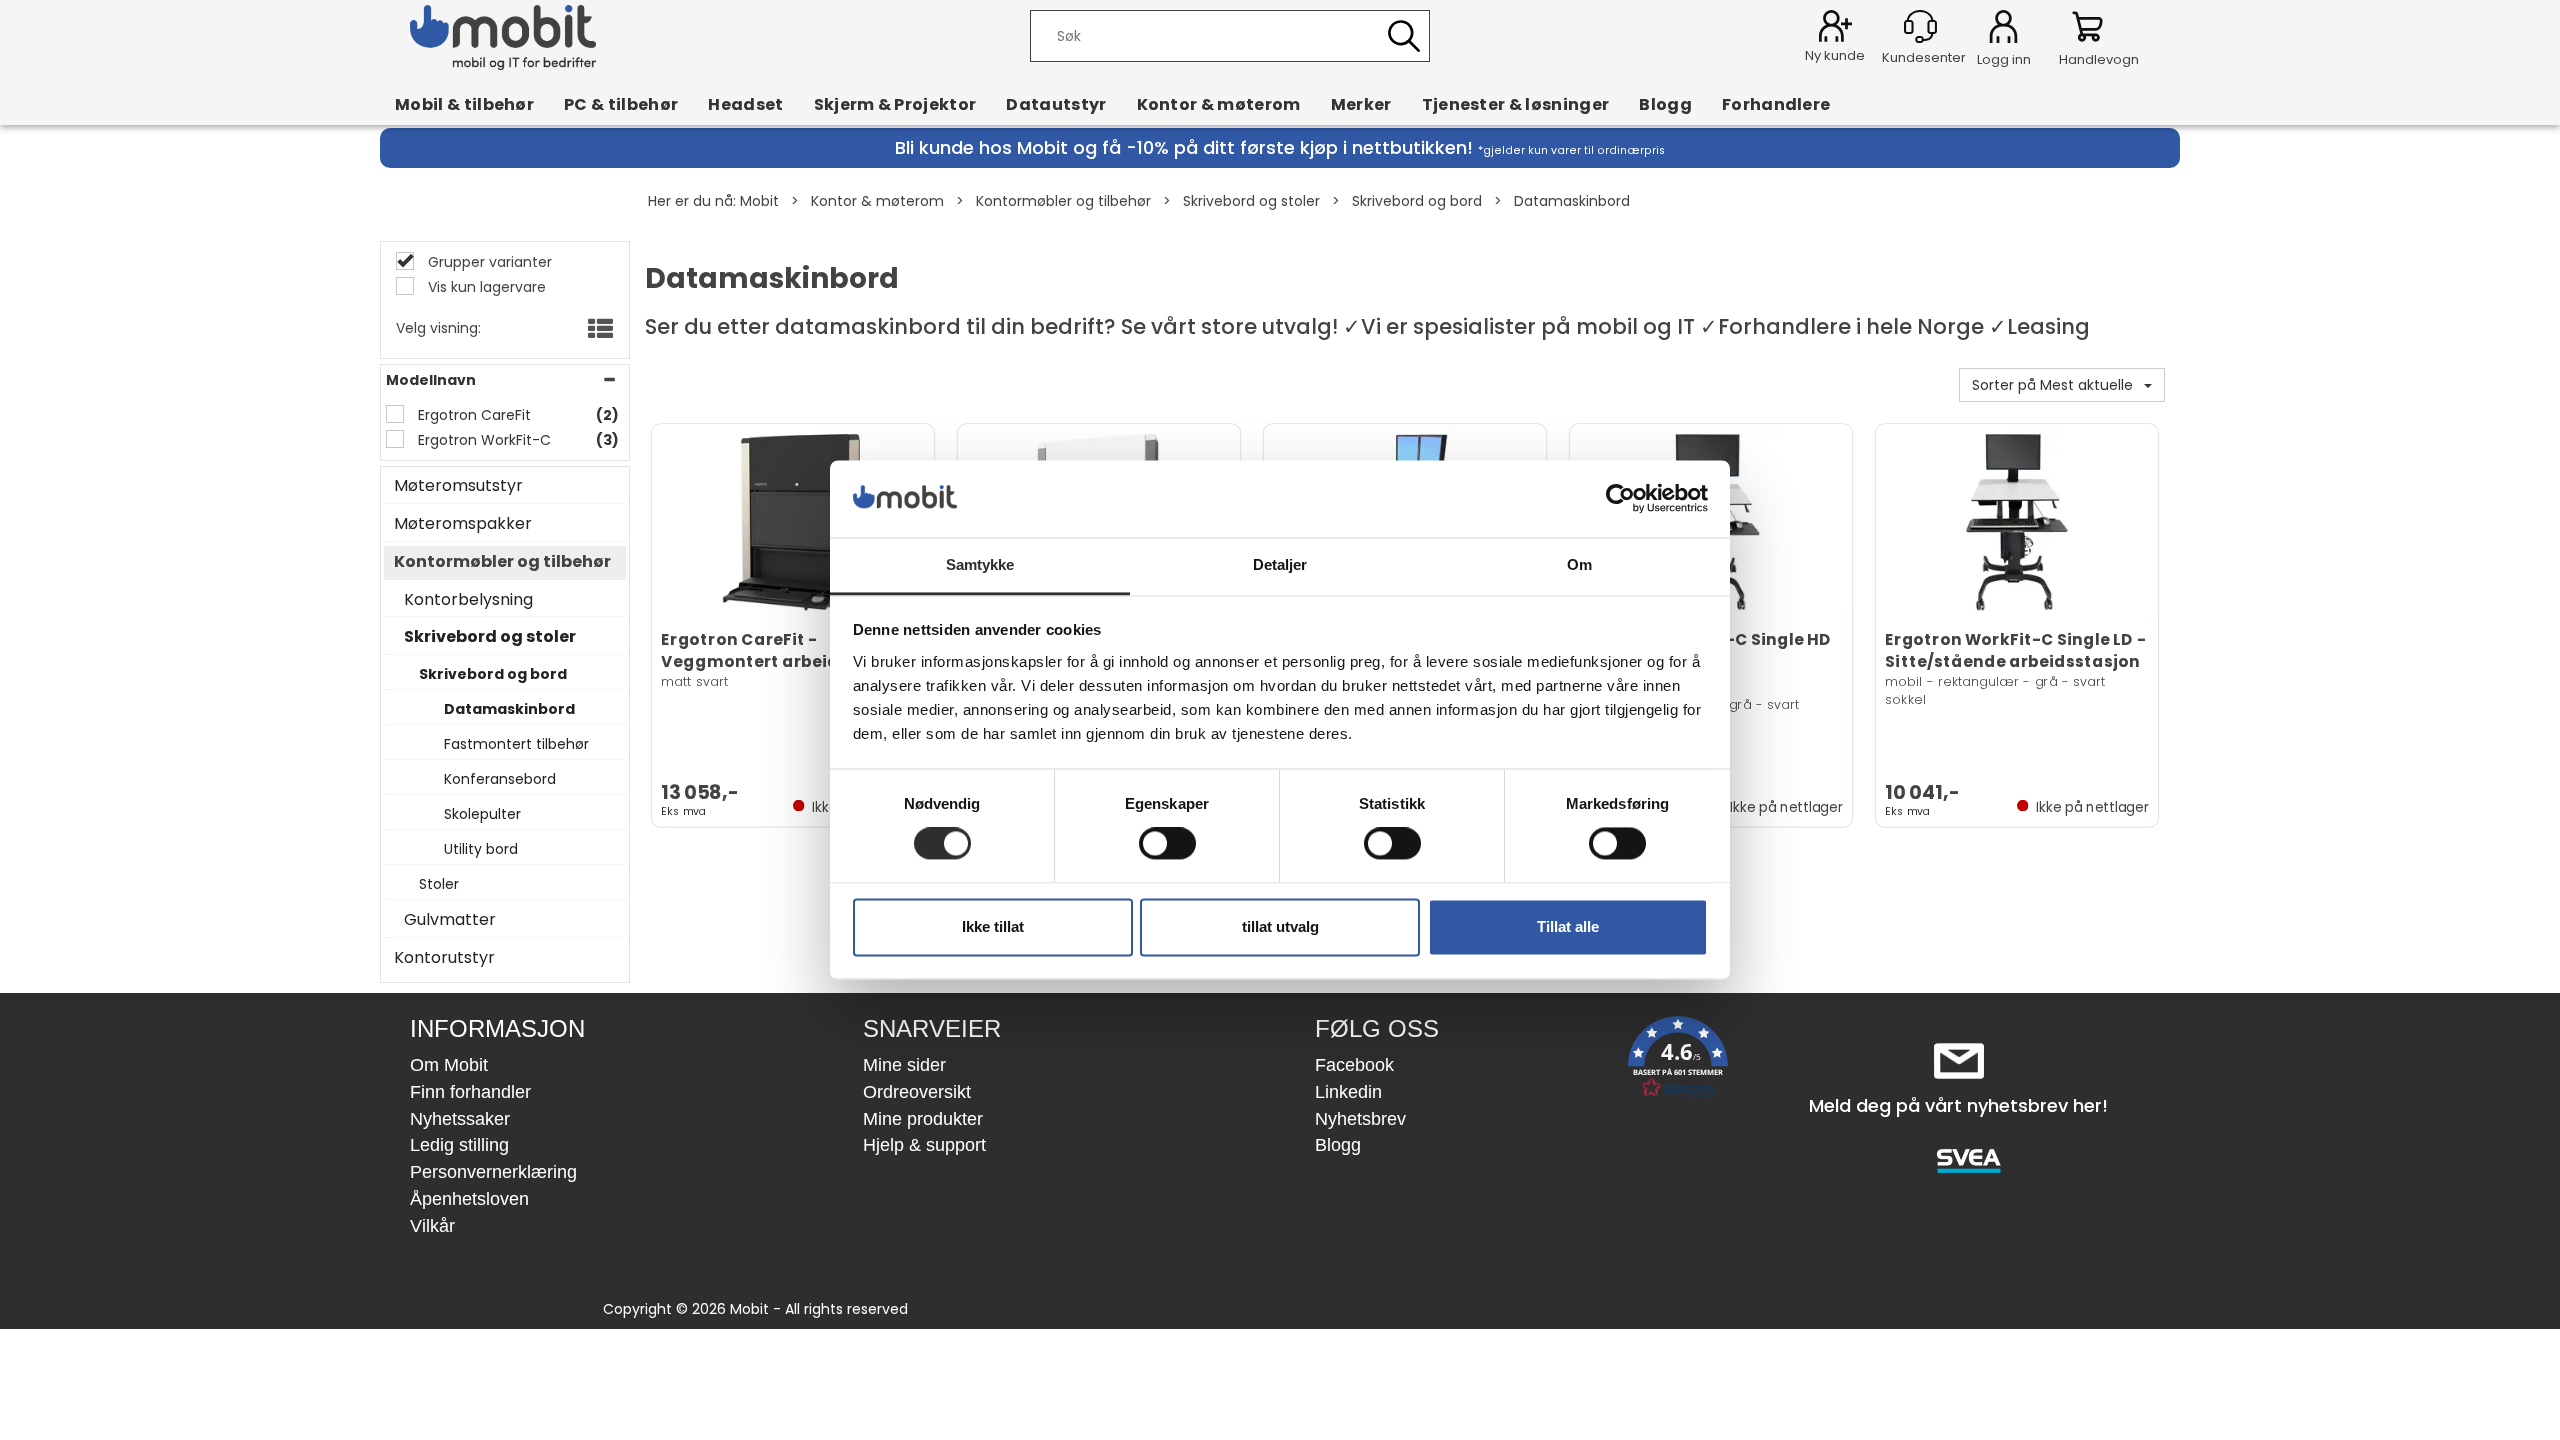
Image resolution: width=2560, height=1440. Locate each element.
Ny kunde (1835, 55)
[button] (1678, 1061)
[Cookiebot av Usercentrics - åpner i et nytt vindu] (1620, 499)
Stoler (439, 884)
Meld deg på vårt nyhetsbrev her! (1958, 1105)
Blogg (1665, 104)
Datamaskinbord (1572, 201)
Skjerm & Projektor (895, 104)
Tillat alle (1568, 926)
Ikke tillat (993, 926)
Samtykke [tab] (980, 564)
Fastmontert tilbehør (516, 744)
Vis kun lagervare (485, 287)
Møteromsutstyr (458, 486)
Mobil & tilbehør (464, 104)
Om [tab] (1579, 564)
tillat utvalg (1280, 926)
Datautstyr (1056, 104)
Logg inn (2003, 30)
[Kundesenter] (1920, 26)
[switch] (1167, 844)
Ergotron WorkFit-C (482, 440)
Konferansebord (500, 779)
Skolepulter (482, 814)
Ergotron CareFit (472, 415)
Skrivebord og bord (1417, 201)
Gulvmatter (450, 920)
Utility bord (481, 849)
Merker (1361, 104)
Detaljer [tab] (1280, 564)
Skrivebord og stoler (1251, 201)
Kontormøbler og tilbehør (1063, 201)
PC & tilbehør (621, 104)
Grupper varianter (488, 262)
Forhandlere (1776, 104)
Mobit (759, 201)
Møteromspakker (463, 524)
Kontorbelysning (468, 600)
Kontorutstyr (444, 958)
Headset (745, 104)
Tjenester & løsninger (1516, 104)
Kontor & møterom (1219, 104)
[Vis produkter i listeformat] (598, 330)
